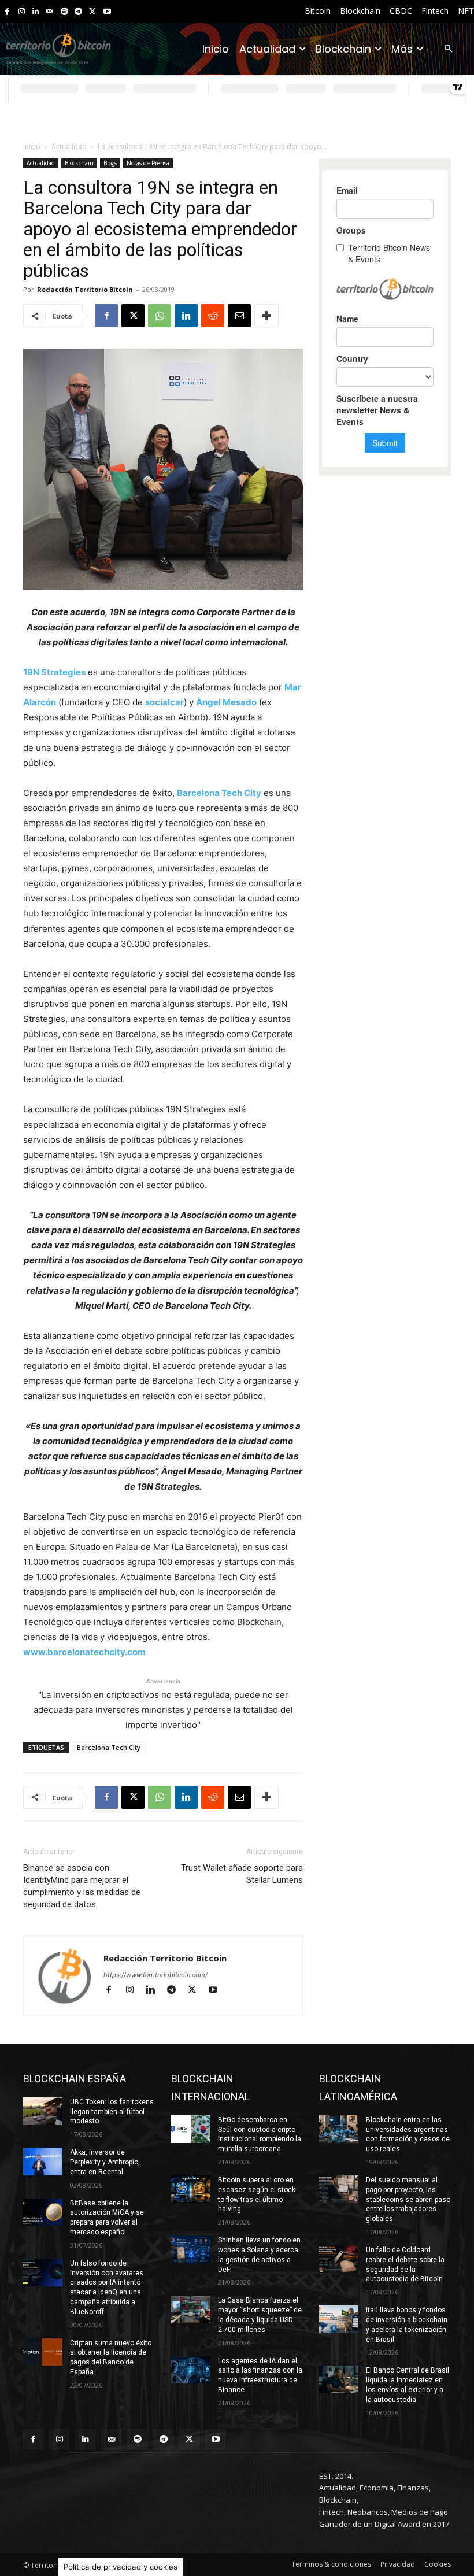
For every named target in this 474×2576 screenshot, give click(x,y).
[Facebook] (7, 12)
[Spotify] (64, 12)
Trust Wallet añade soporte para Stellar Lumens (242, 1874)
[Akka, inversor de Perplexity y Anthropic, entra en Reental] (43, 2162)
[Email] (239, 316)
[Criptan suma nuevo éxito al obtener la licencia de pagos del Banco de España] (43, 2352)
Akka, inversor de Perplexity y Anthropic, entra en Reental (105, 2162)
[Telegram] (78, 12)
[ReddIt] (213, 316)
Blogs (110, 163)
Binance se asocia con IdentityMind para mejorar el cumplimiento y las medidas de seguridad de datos (82, 1886)
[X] (93, 12)
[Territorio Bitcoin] (58, 49)
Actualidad (69, 147)
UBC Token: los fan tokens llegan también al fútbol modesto (112, 2112)
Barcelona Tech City (109, 1747)
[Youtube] (107, 12)
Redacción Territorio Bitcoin (85, 289)
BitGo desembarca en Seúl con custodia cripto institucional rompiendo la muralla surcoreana (260, 2134)
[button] (448, 49)
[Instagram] (22, 12)
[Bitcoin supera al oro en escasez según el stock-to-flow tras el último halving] (191, 2189)
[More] (266, 316)
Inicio (32, 147)
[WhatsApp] (160, 316)
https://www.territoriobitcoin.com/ (155, 1975)
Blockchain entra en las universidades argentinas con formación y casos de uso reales (408, 2134)
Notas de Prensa (148, 163)
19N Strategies (54, 672)
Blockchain (79, 163)
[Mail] (50, 12)
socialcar (164, 702)
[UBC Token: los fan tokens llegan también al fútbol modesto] (43, 2111)
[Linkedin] (36, 12)
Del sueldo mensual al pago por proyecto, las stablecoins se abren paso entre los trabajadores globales (408, 2199)
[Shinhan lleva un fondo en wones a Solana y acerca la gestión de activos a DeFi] (191, 2249)
